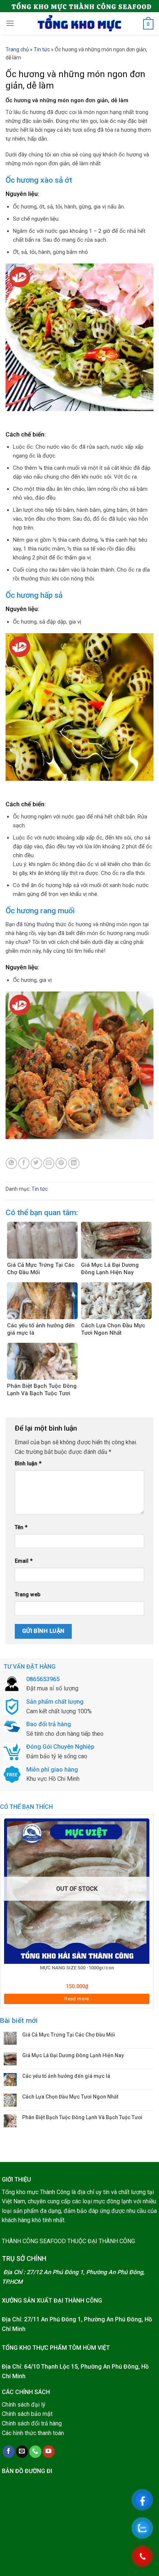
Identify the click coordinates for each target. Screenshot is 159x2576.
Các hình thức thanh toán (33, 2433)
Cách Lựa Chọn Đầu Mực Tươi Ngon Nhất (70, 2097)
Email (24, 1561)
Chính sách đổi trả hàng (32, 2423)
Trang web (28, 1595)
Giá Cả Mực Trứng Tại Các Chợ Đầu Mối (69, 2035)
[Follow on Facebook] (9, 2452)
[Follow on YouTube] (49, 2452)
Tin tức (42, 49)
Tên (21, 1527)
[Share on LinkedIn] (74, 1163)
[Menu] (10, 23)
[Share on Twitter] (36, 1163)
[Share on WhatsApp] (11, 1163)
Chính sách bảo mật (27, 2414)
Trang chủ (17, 49)
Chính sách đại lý (24, 2405)
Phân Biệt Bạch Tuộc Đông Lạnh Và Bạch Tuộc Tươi (82, 2117)
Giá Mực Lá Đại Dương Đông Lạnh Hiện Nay (73, 2055)
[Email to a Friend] (49, 1163)
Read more (77, 1999)
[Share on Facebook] (24, 1163)
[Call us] (35, 2452)
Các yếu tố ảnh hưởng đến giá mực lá (66, 2076)
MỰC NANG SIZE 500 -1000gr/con (77, 1968)
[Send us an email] (22, 2452)
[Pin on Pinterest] (61, 1163)
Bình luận (28, 1464)
